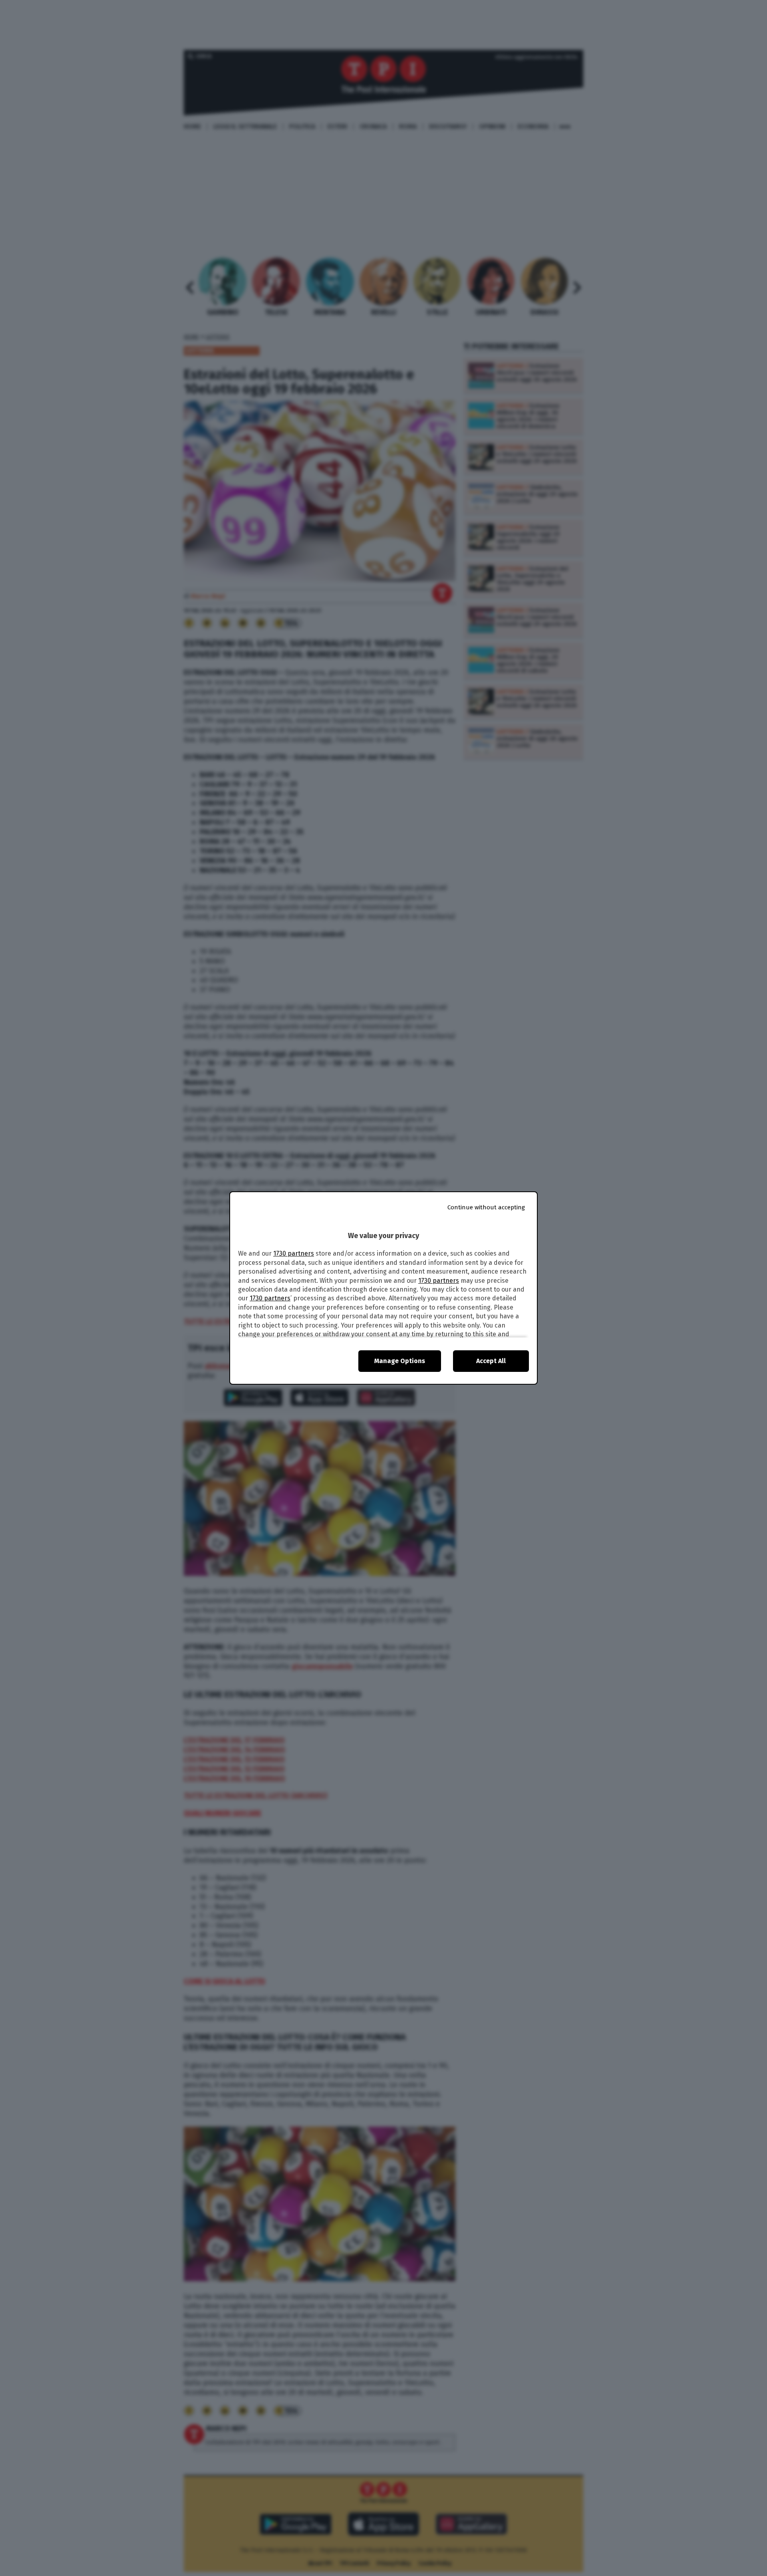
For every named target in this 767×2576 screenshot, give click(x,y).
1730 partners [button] (294, 1253)
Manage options (400, 1361)
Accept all (491, 1361)
